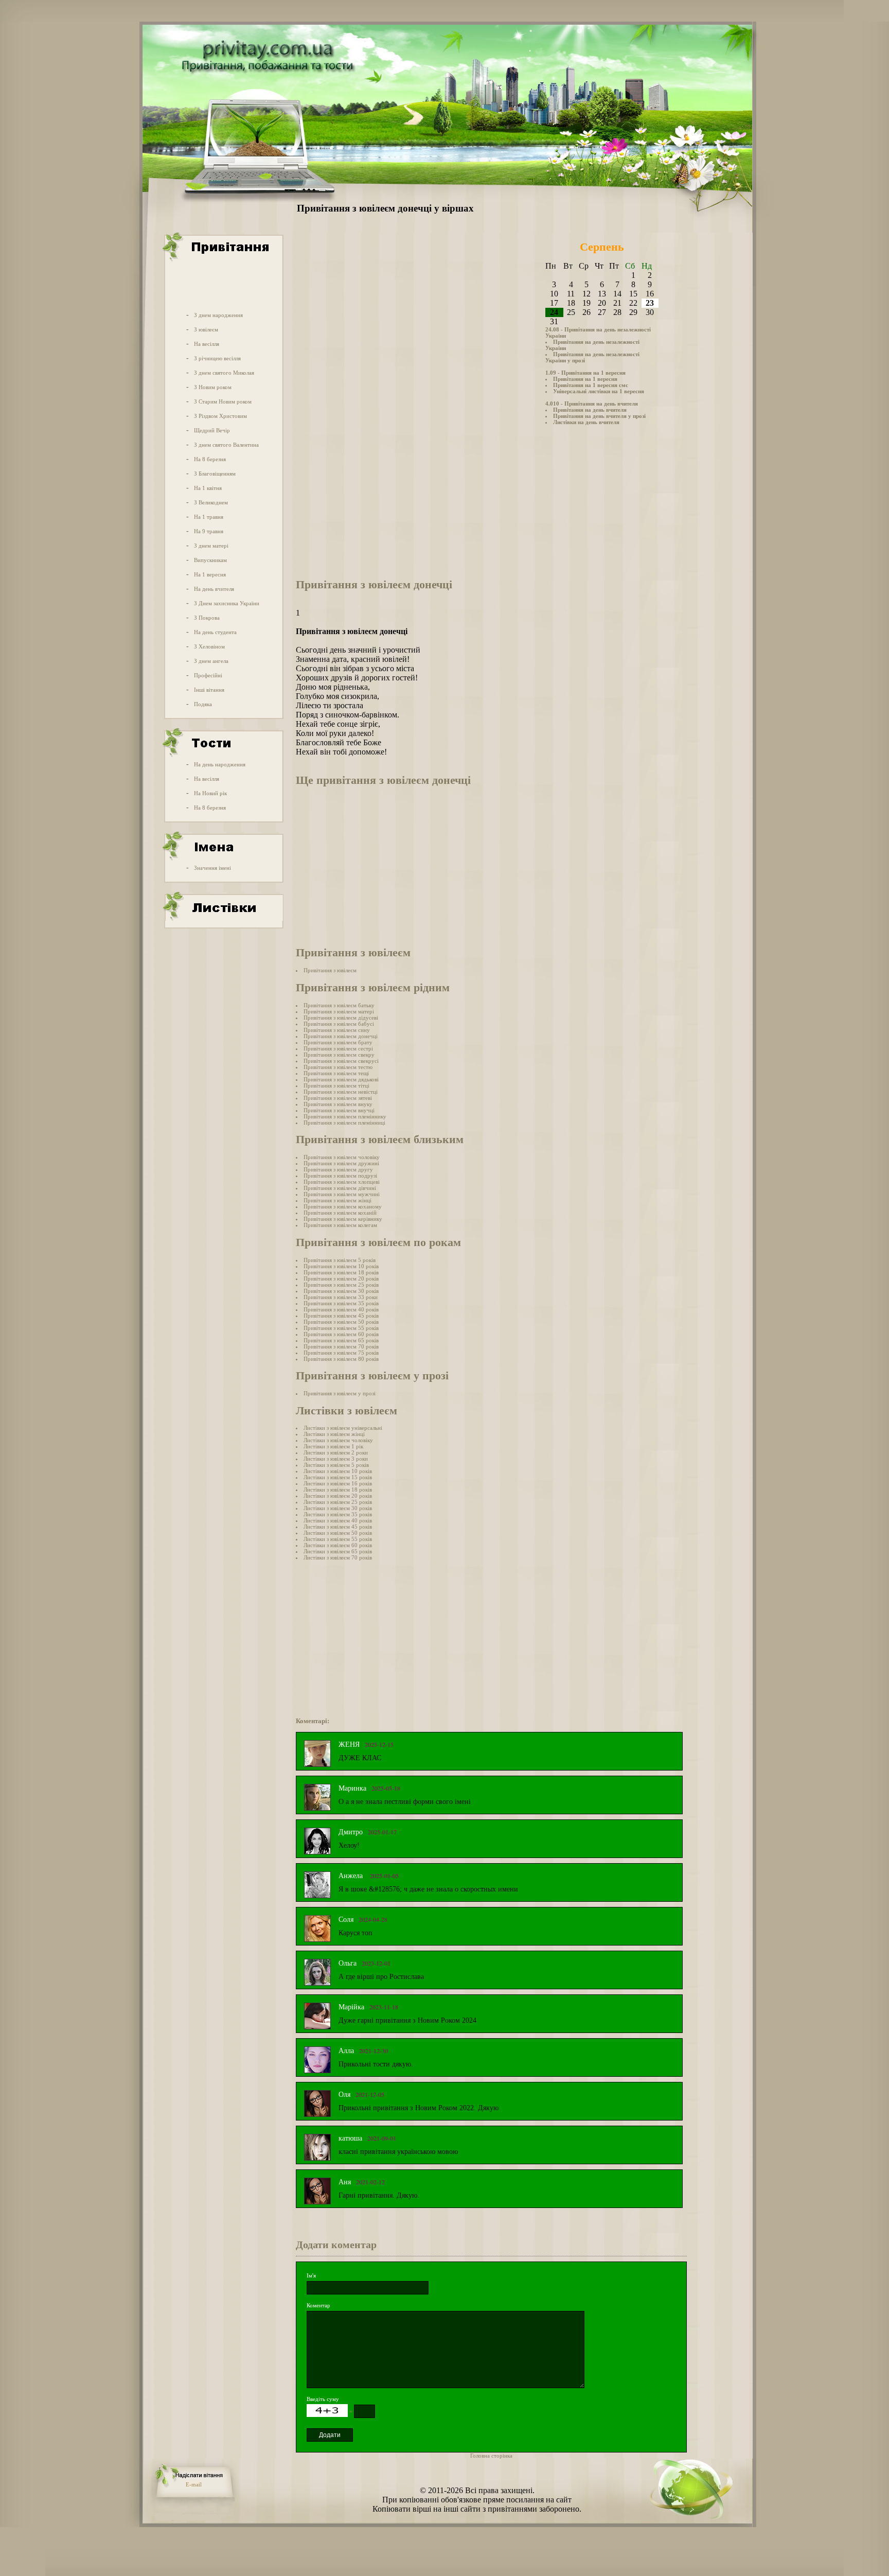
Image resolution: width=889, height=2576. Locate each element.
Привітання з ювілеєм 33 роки (341, 1297)
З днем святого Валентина (226, 445)
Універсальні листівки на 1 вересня (599, 391)
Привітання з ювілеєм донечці (341, 1036)
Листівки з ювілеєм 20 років (338, 1496)
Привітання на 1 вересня (585, 379)
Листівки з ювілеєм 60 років (338, 1545)
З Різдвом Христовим (220, 416)
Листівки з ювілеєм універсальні (343, 1428)
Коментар (318, 2305)
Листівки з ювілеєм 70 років (338, 1557)
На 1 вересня (210, 574)
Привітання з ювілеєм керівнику (343, 1219)
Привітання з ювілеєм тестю (338, 1067)
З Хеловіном (209, 646)
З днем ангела (211, 661)
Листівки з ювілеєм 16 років (338, 1483)
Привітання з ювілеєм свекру (339, 1055)
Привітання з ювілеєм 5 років (340, 1260)
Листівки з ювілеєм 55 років (338, 1539)
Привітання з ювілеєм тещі (336, 1073)
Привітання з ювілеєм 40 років (341, 1309)
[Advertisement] (223, 285)
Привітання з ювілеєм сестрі (338, 1048)
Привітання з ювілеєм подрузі (340, 1176)
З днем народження (218, 315)
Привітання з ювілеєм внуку (338, 1104)
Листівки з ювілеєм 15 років (338, 1477)
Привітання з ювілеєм (330, 970)
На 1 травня (209, 517)
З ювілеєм (206, 329)
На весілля (207, 344)
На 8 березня (210, 459)
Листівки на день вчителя (586, 422)
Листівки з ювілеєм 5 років (336, 1465)
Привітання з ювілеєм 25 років (341, 1285)
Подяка (203, 704)
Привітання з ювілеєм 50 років (341, 1322)
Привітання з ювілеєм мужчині (342, 1194)
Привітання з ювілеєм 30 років (341, 1291)
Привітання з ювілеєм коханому (343, 1206)
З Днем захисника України (227, 603)
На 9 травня (209, 531)
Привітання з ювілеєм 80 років (341, 1359)
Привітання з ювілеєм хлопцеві (342, 1182)
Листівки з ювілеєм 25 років (338, 1502)
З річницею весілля (217, 358)
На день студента (215, 632)
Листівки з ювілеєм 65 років (338, 1551)
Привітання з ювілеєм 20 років (341, 1278)
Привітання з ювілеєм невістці (341, 1092)
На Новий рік (210, 793)
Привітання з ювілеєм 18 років (341, 1272)
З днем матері (211, 546)
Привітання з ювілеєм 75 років (341, 1353)
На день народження (220, 764)
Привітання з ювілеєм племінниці (344, 1123)
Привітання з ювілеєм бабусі (339, 1024)
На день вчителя (214, 589)
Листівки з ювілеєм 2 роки (336, 1452)
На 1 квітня (208, 488)
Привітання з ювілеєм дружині (341, 1163)
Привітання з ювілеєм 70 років (341, 1346)
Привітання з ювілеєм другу (338, 1169)
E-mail (194, 2484)
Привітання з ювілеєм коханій (340, 1213)
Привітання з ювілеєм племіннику (345, 1116)
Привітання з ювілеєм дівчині (340, 1188)
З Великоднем (211, 502)
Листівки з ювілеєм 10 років (338, 1471)
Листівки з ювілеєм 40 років (338, 1520)
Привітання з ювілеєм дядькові (341, 1079)
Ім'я (311, 2275)
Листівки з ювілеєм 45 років (338, 1527)
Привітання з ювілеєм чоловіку (342, 1157)
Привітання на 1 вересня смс (591, 385)
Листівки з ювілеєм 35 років (338, 1514)
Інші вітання (209, 690)
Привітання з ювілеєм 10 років (341, 1266)
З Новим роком (213, 387)
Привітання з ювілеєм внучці (339, 1110)
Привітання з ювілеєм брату (338, 1042)
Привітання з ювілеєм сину (337, 1030)
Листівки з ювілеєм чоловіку (338, 1440)
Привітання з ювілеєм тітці (336, 1085)
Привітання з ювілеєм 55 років (341, 1328)
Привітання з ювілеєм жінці (337, 1200)
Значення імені (212, 868)
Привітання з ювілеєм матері (339, 1011)
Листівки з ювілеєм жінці (334, 1434)
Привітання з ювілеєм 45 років (341, 1316)
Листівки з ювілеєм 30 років (338, 1508)
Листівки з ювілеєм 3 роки (336, 1459)
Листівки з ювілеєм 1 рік (333, 1446)
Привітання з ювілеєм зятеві (338, 1098)
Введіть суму (323, 2399)
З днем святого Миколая (224, 373)
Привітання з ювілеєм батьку (339, 1005)
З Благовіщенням (215, 474)
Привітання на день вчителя (590, 410)
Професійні (208, 675)
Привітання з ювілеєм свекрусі (341, 1061)
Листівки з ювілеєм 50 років (338, 1533)
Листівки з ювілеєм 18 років (338, 1489)
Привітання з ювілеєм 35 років (341, 1303)
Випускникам (210, 560)
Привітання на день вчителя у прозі (599, 416)
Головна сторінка (491, 2456)
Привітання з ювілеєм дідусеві (341, 1018)
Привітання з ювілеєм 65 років (341, 1340)
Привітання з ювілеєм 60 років (341, 1334)
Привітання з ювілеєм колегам (340, 1225)
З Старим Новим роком (223, 401)
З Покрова (207, 618)
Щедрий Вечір (212, 430)
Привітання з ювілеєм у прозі (340, 1393)
